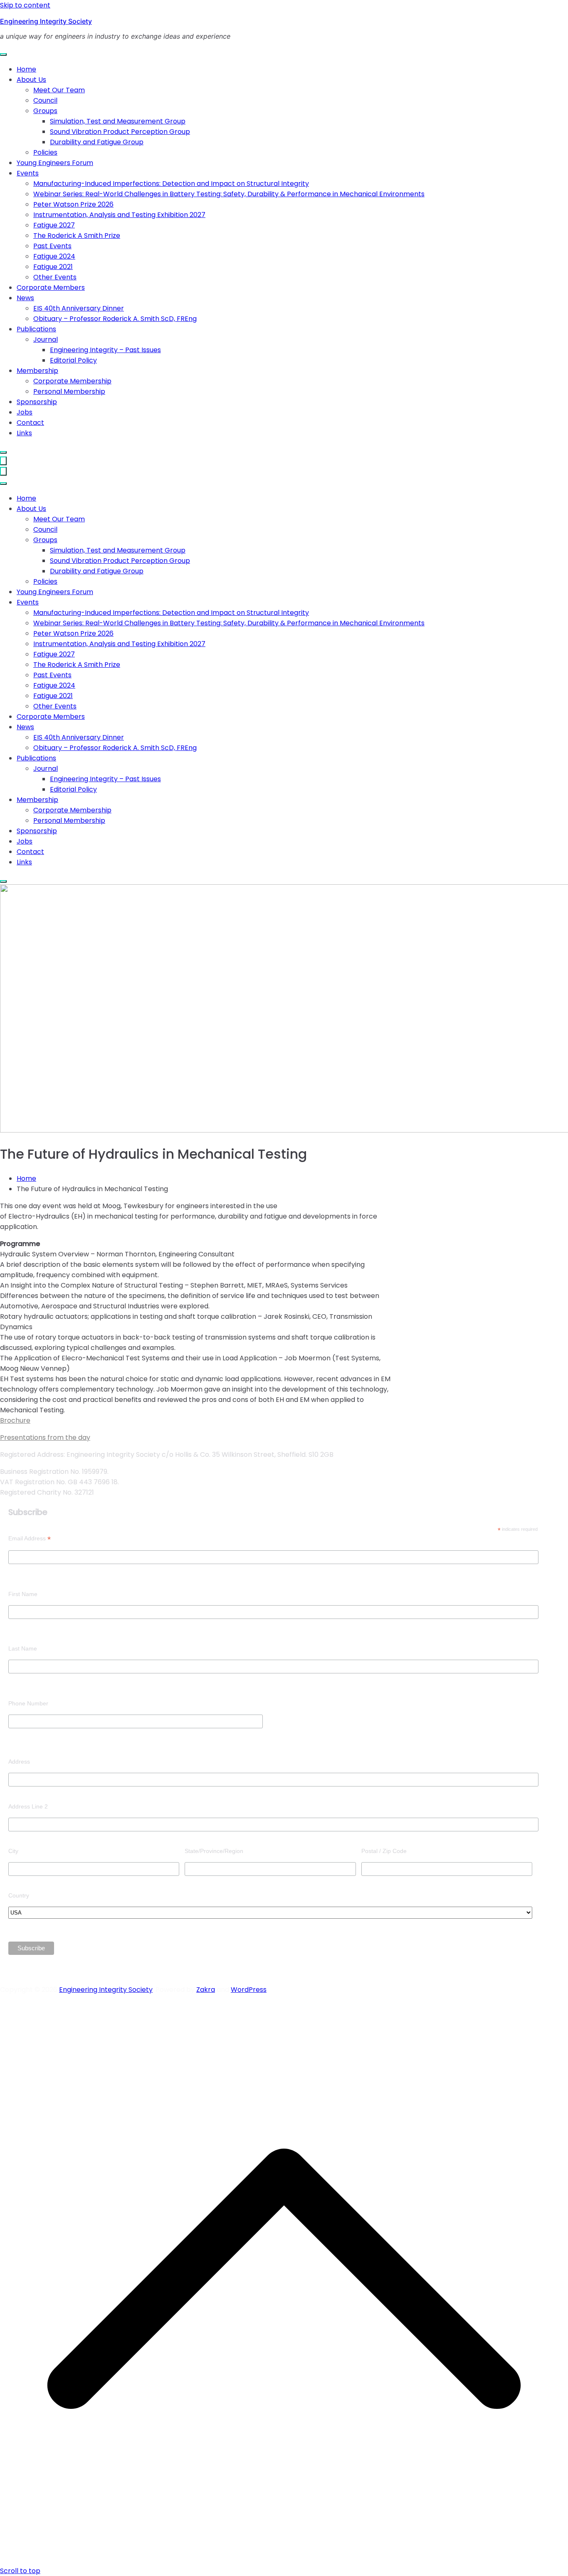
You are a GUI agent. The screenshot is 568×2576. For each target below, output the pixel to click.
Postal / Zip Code (384, 1851)
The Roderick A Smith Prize (77, 236)
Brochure (15, 1420)
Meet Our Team (59, 90)
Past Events (52, 246)
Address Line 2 (28, 1806)
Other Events (55, 277)
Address (19, 1762)
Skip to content (25, 5)
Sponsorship (37, 402)
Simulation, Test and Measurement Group (118, 121)
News (25, 298)
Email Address (30, 1538)
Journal (46, 339)
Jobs (25, 412)
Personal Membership (69, 391)
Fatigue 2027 (54, 225)
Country (19, 1895)
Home (26, 69)
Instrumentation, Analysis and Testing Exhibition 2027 (119, 215)
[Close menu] (3, 471)
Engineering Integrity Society (46, 21)
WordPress (249, 1990)
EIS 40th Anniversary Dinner (79, 308)
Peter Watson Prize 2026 (73, 204)
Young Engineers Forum (55, 163)
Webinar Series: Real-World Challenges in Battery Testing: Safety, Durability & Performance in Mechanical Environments (229, 194)
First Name (23, 1594)
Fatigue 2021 (53, 267)
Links (24, 433)
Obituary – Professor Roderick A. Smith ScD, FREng (115, 319)
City (13, 1851)
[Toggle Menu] (3, 54)
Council (45, 100)
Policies (45, 152)
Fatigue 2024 (54, 256)
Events (28, 173)
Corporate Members (51, 287)
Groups (45, 111)
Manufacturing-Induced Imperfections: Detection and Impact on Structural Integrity (171, 184)
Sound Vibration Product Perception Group (120, 132)
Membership (37, 371)
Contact (30, 423)
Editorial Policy (73, 360)
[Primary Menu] (3, 461)
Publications (36, 329)
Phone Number (28, 1703)
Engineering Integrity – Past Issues (105, 350)
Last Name (23, 1648)
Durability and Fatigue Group (97, 142)
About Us (31, 80)
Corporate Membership (72, 381)
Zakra (206, 1990)
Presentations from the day (45, 1437)
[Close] (3, 452)
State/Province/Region (214, 1851)
